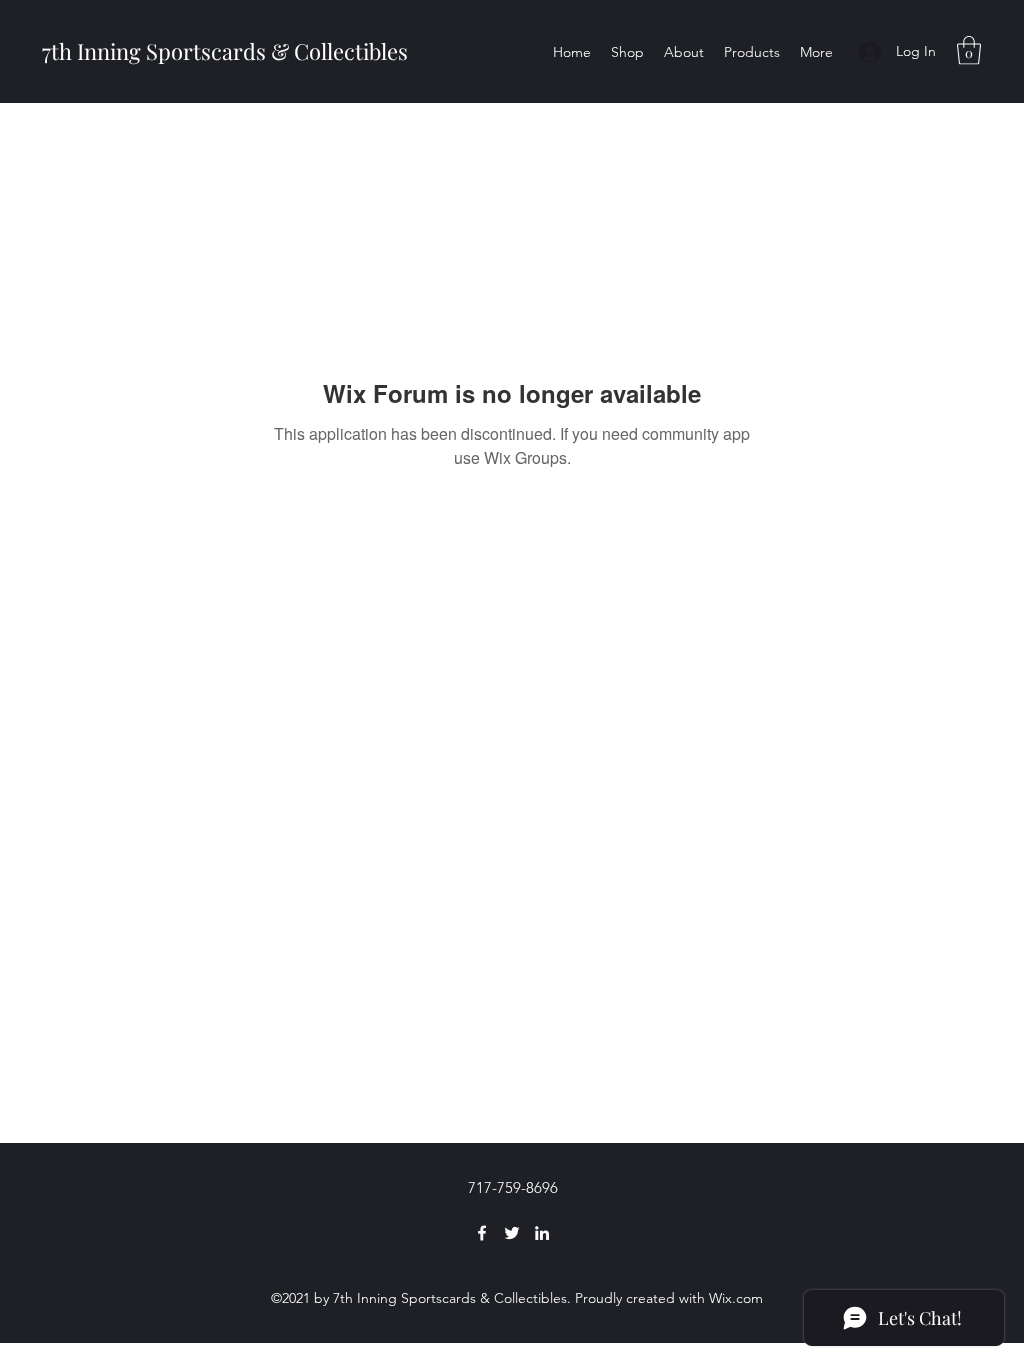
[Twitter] (512, 1233)
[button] (969, 50)
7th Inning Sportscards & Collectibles (225, 51)
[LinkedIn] (542, 1233)
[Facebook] (482, 1233)
